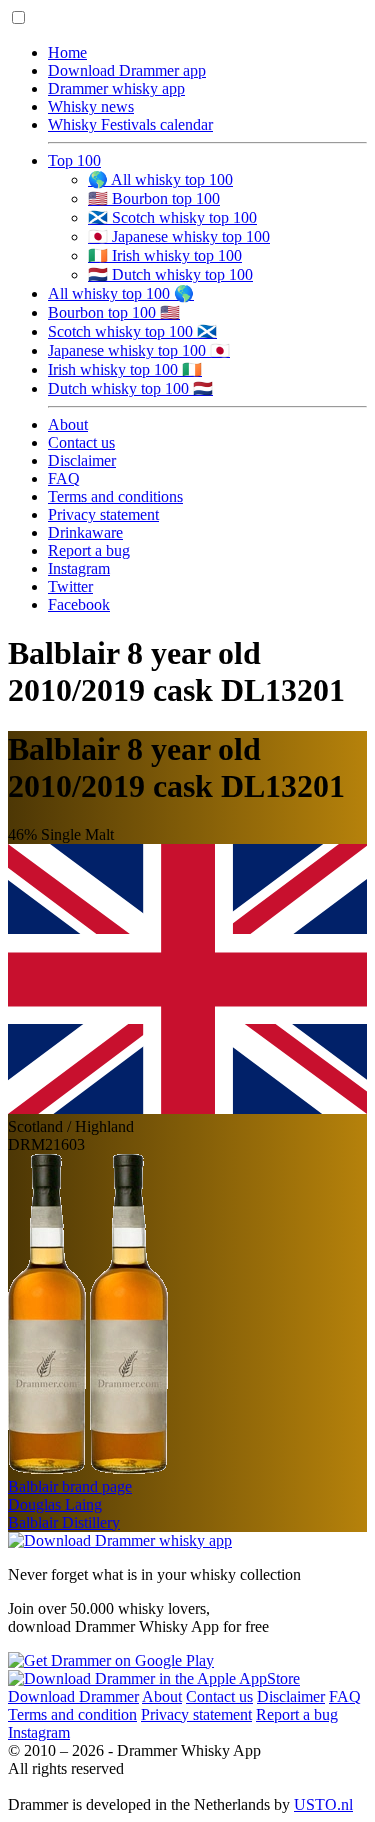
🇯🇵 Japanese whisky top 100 (179, 236)
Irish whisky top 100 (125, 369)
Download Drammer (73, 1696)
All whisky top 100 (121, 293)
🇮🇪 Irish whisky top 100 (165, 255)
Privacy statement (103, 514)
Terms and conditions (115, 496)
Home (67, 52)
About (68, 424)
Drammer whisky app (116, 88)
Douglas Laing (55, 1504)
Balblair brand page (70, 1486)
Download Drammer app (127, 70)
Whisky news (91, 106)
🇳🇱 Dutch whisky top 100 (170, 274)
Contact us (81, 442)
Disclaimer (82, 460)
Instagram (79, 568)
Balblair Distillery (64, 1522)
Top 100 (74, 160)
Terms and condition (72, 1714)
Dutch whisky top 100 (130, 388)
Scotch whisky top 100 (132, 331)
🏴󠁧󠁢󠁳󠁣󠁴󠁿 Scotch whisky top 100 (172, 217)
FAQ (64, 478)
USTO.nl (323, 1804)
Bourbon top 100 (114, 312)
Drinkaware (85, 532)
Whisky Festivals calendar (130, 124)
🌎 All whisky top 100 (160, 179)
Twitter (70, 586)
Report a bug (89, 550)
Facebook (79, 604)
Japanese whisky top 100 (139, 350)
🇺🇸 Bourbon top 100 (154, 198)
